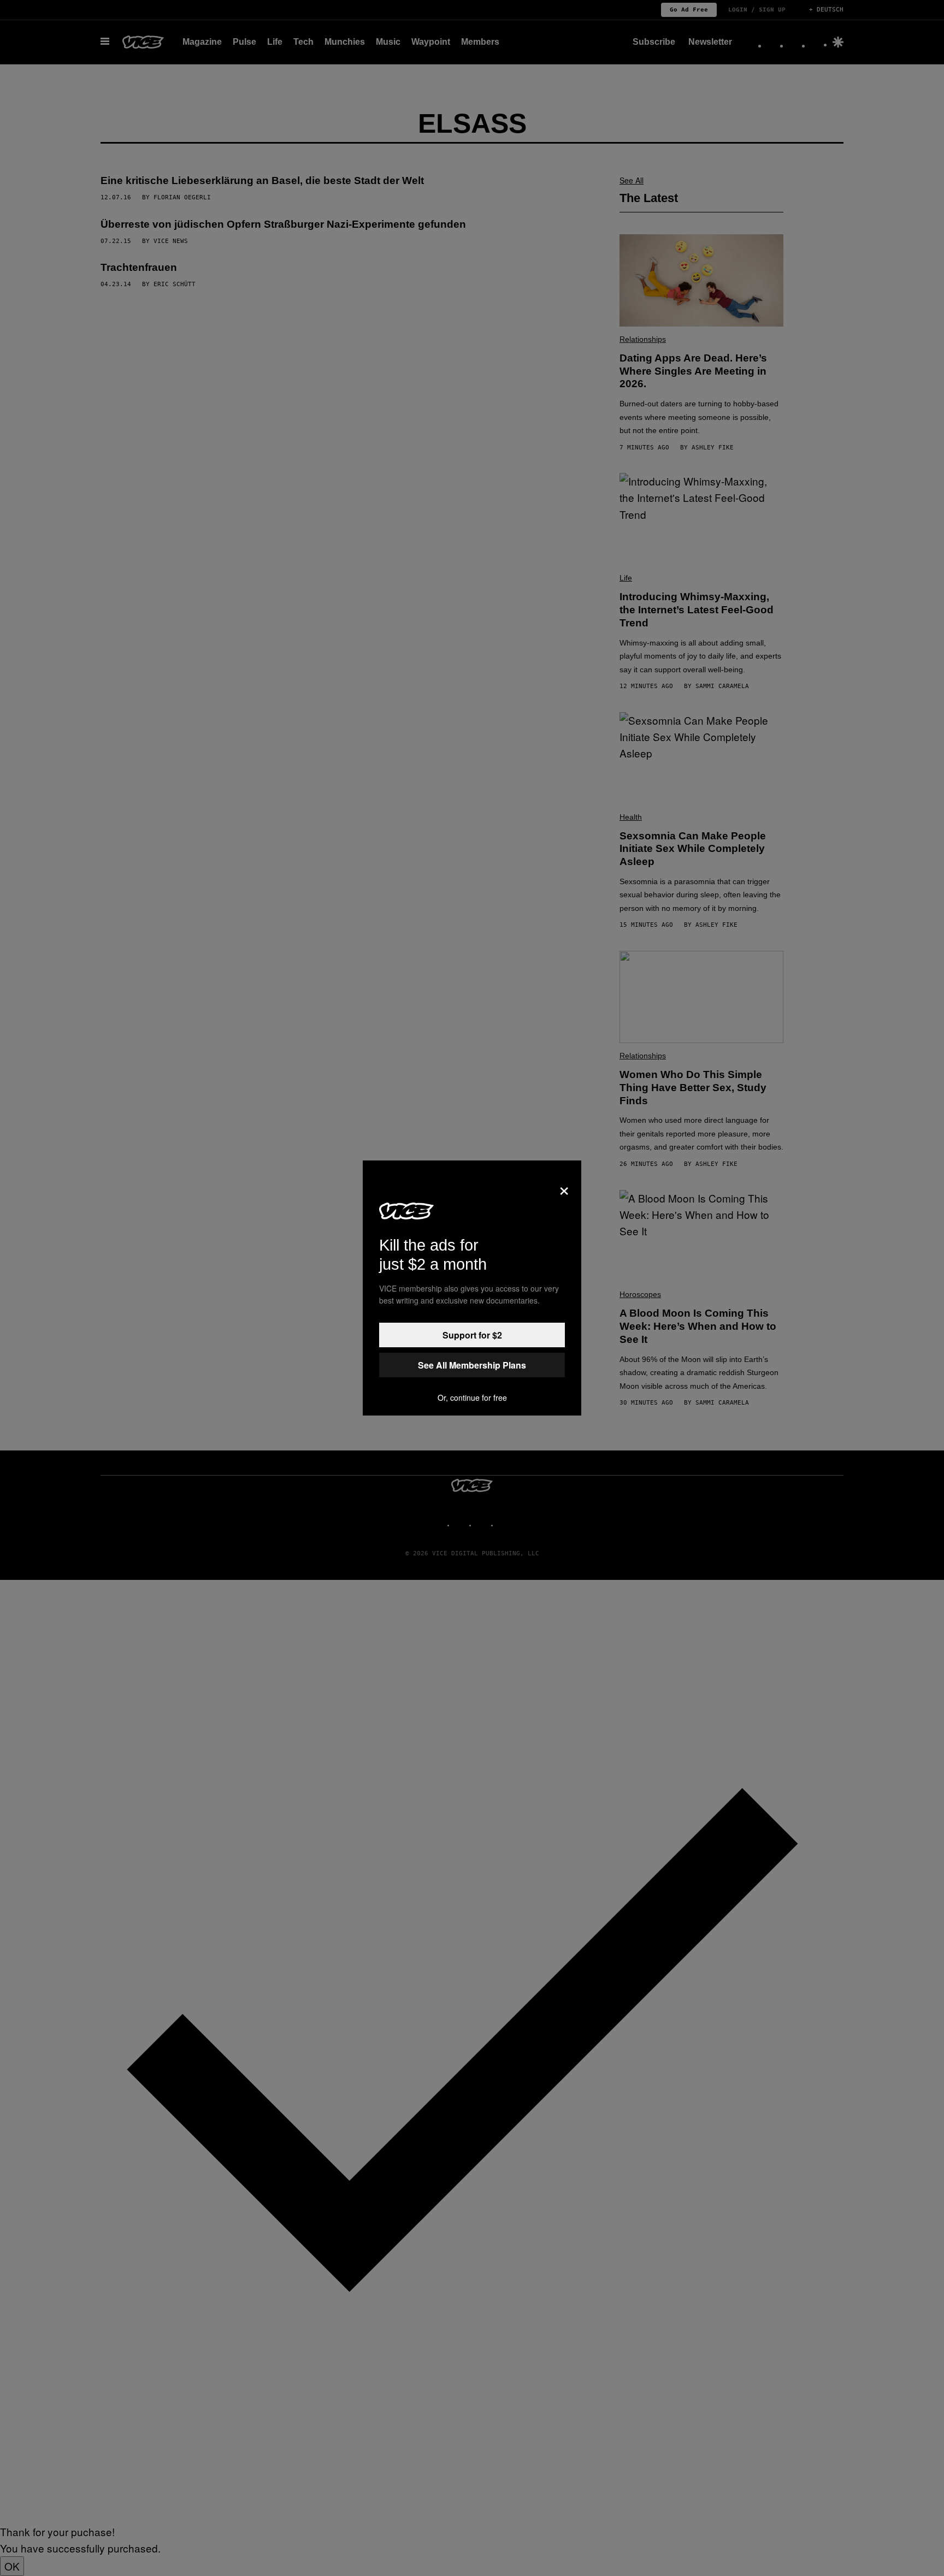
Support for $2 (472, 1335)
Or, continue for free (472, 1397)
